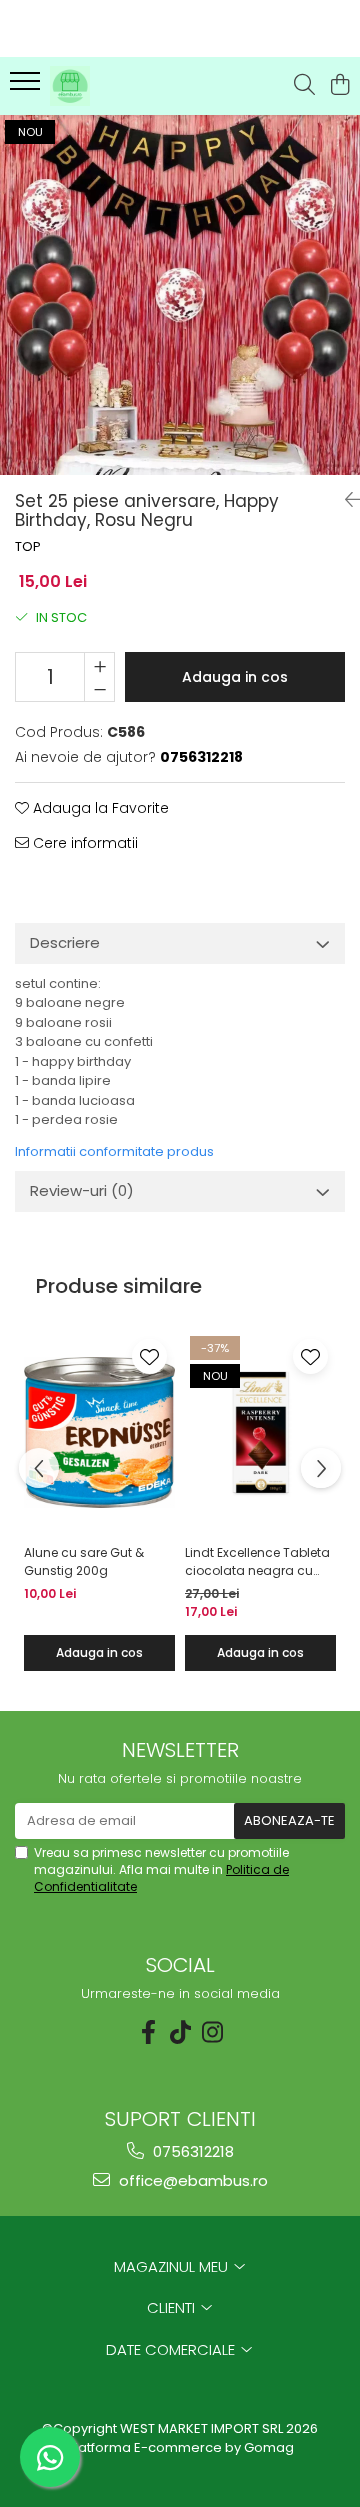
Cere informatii (83, 843)
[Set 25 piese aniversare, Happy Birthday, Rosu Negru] (180, 295)
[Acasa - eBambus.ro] (124, 86)
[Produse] (27, 87)
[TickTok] (180, 2032)
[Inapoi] (345, 500)
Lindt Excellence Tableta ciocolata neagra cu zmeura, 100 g (257, 1562)
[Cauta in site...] (304, 86)
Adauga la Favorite (99, 808)
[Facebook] (148, 2032)
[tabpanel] (180, 295)
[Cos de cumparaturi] (339, 86)
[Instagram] (212, 2032)
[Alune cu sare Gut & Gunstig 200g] (99, 1433)
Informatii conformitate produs (114, 1151)
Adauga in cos (235, 677)
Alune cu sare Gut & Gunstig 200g (84, 1561)
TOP (28, 547)
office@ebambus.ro (191, 2180)
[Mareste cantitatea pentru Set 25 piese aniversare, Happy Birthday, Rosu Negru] (99, 665)
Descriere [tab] (65, 942)
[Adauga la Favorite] (149, 1356)
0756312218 (191, 2151)
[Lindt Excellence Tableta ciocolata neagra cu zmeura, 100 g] (260, 1433)
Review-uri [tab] (82, 1190)
